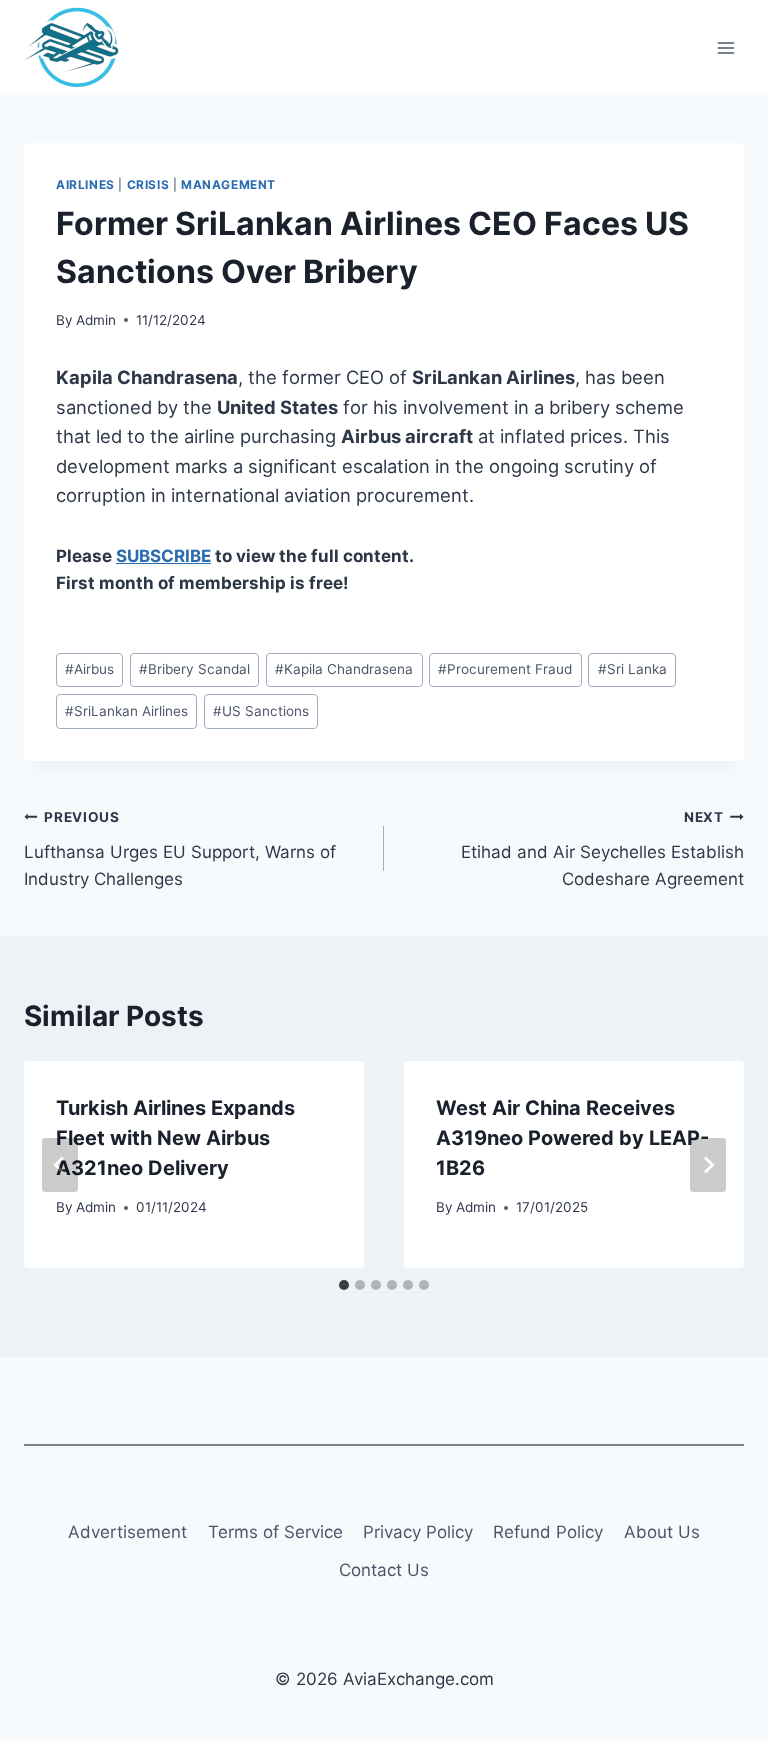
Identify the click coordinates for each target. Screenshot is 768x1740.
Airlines (85, 184)
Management (228, 184)
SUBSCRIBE (163, 556)
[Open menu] (725, 47)
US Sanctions (261, 711)
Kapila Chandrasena (344, 669)
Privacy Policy (418, 1532)
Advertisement (127, 1532)
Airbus (89, 669)
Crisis (148, 184)
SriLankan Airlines (126, 711)
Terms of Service (275, 1532)
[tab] (344, 1285)
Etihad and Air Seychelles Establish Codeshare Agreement (602, 849)
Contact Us (384, 1570)
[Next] (708, 1165)
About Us (662, 1532)
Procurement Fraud (505, 669)
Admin (96, 320)
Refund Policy (548, 1532)
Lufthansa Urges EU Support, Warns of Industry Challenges (180, 849)
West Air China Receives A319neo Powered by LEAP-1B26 (572, 1138)
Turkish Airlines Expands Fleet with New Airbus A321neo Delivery (175, 1138)
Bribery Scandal (194, 669)
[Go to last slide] (60, 1165)
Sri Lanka (632, 669)
